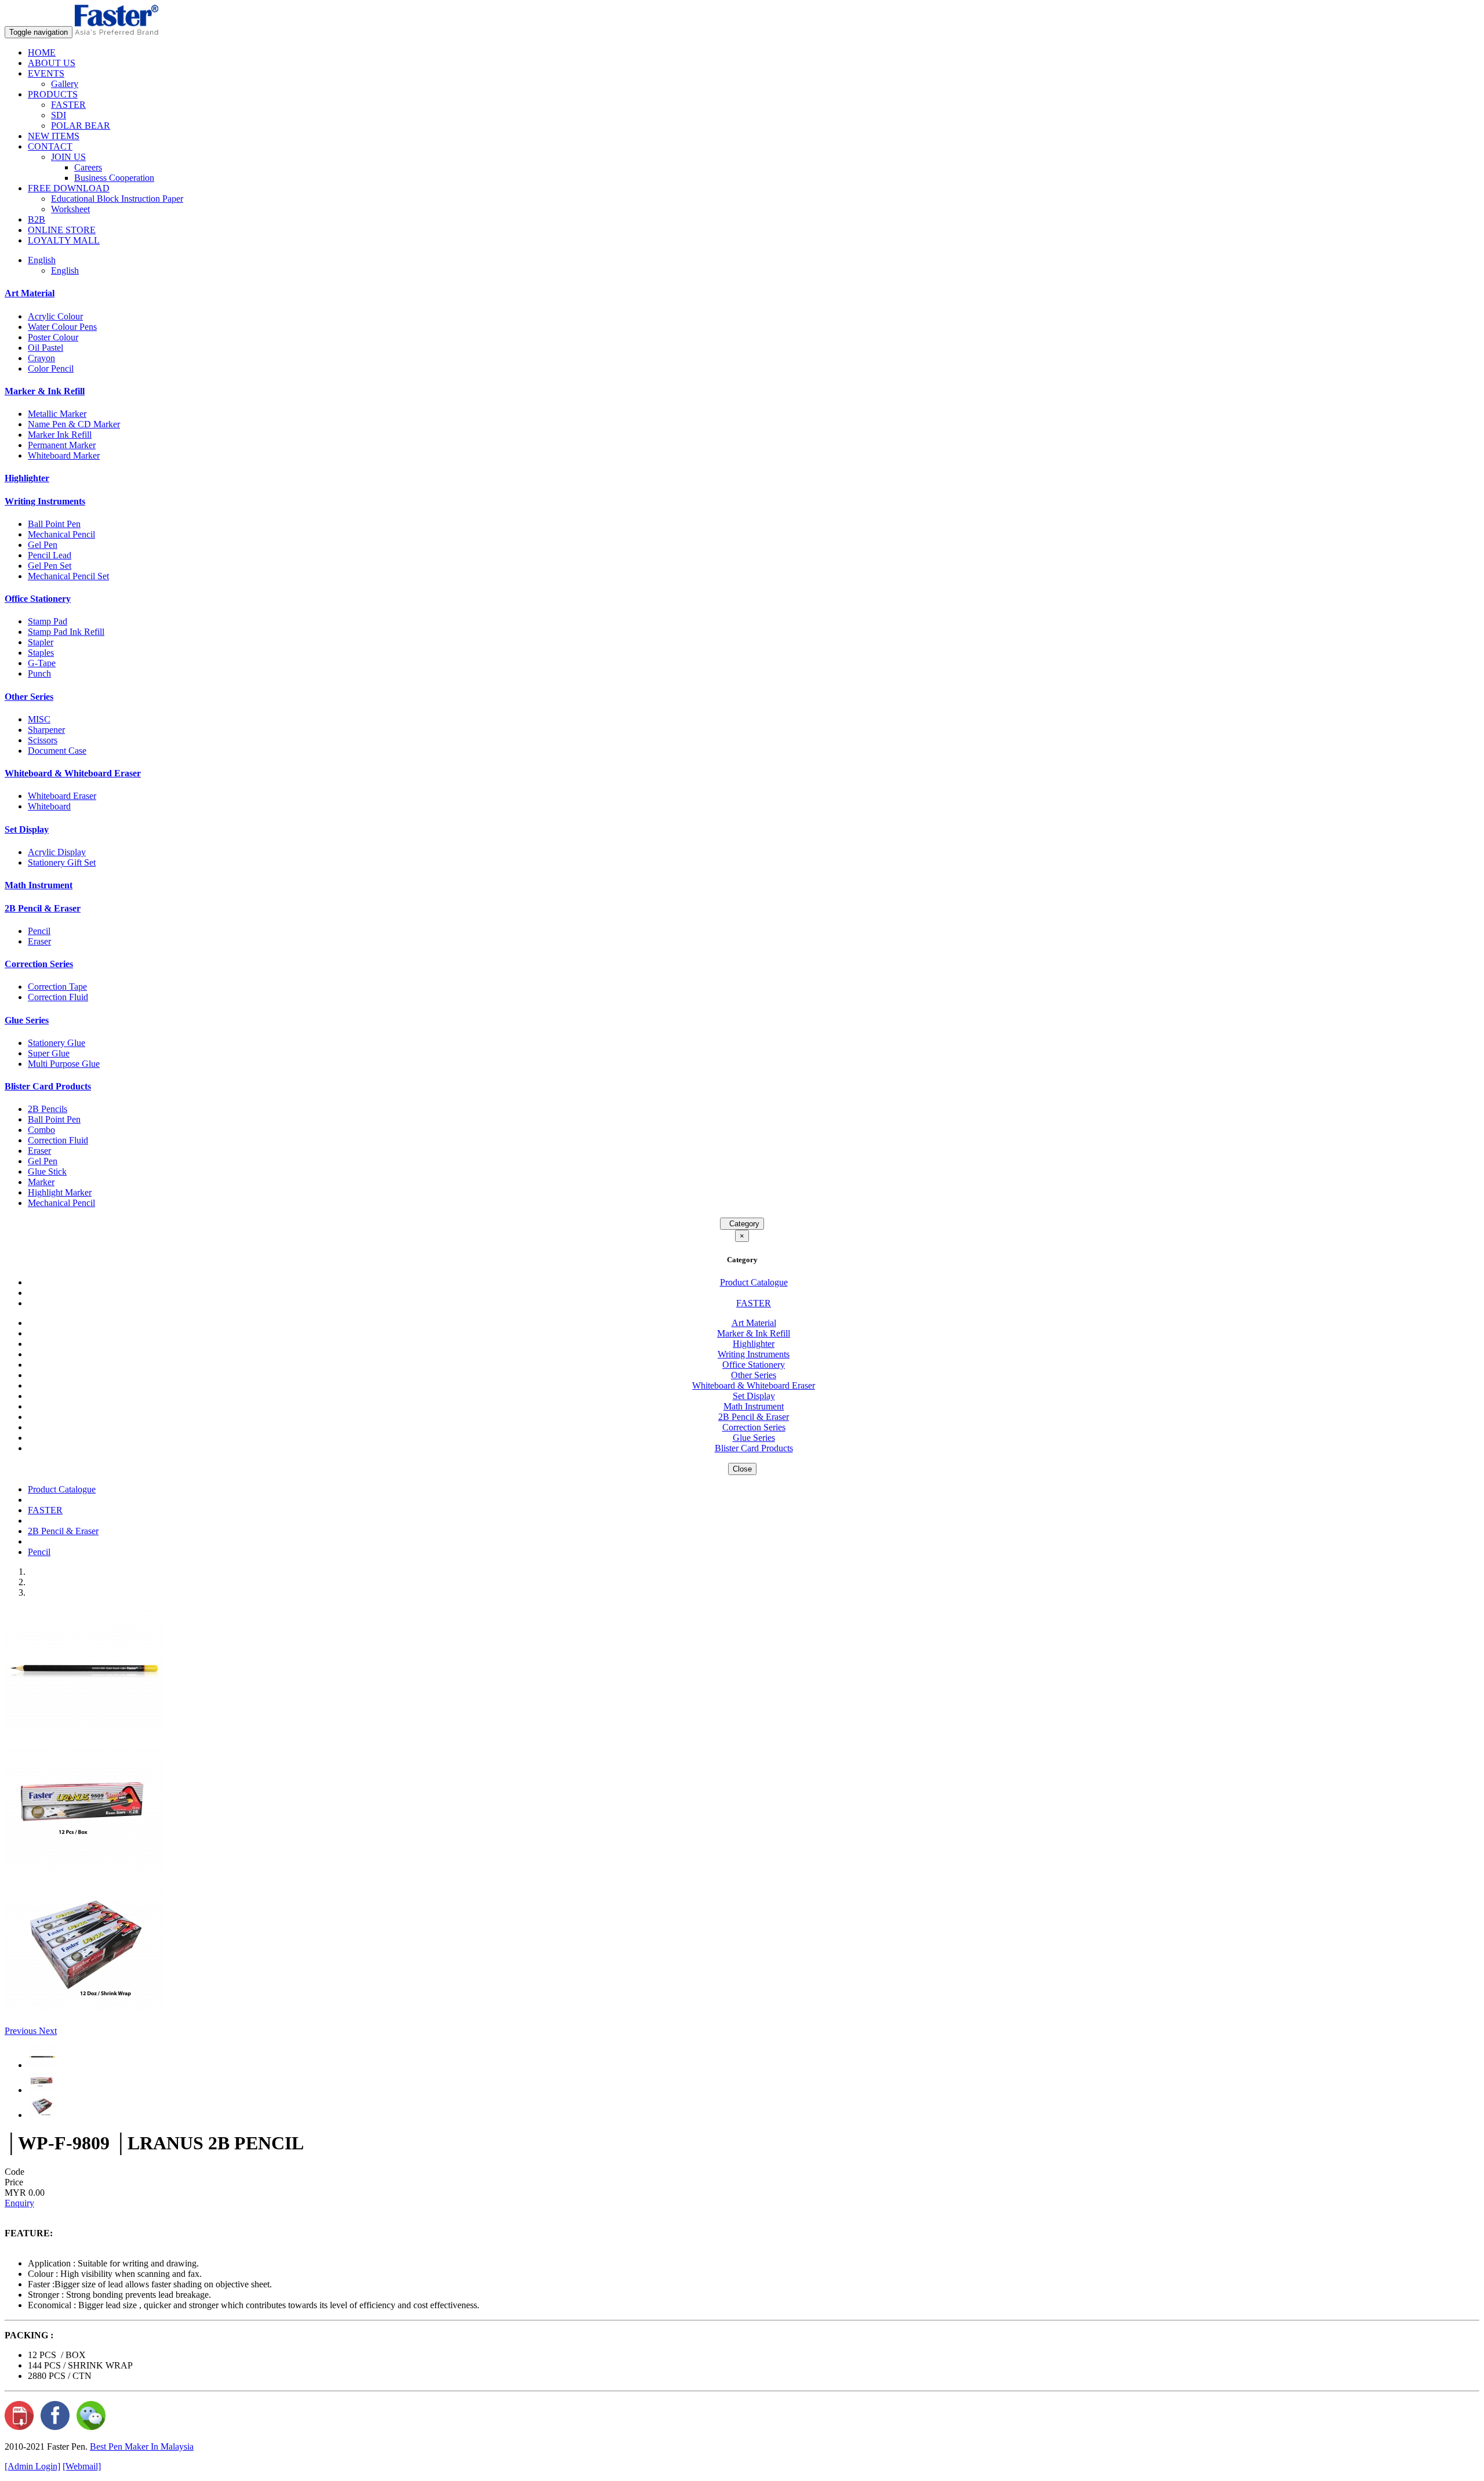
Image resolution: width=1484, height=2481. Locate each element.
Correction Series (39, 964)
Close (742, 1469)
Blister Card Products (48, 1086)
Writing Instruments (45, 501)
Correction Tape (57, 987)
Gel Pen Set (50, 566)
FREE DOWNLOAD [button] (69, 188)
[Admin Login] (32, 2466)
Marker (41, 1182)
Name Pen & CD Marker (74, 424)
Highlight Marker (60, 1192)
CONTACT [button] (50, 146)
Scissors (43, 740)
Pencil (39, 931)
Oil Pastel (46, 348)
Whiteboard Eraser (62, 796)
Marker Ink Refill (60, 435)
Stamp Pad (48, 621)
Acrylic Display (57, 852)
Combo (41, 1130)
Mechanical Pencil (61, 534)
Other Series (29, 697)
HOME (42, 52)
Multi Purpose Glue (64, 1064)
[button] (22, 2031)
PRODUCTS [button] (53, 94)
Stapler (41, 642)
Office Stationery (38, 599)
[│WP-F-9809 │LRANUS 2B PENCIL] (84, 1730)
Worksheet (70, 209)
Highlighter (27, 478)
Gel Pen (43, 545)
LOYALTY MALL (64, 240)
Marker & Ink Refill (45, 391)
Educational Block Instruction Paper (117, 199)
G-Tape (42, 663)
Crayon (41, 358)
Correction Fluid (58, 997)
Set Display (27, 829)
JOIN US (68, 157)
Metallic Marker (57, 414)
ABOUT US (52, 63)
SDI (59, 115)
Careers (88, 167)
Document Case (57, 751)
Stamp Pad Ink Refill (66, 632)
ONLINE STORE (62, 230)
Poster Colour (53, 337)
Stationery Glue (57, 1043)
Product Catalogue (754, 1282)
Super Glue (49, 1053)
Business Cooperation (114, 178)
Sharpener (46, 730)
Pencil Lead (50, 555)
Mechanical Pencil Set (68, 576)
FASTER (68, 105)
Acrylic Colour (55, 316)
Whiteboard (49, 806)
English (65, 270)
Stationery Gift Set (62, 862)
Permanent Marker (62, 445)
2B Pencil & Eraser (43, 908)
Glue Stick (47, 1172)
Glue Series (27, 1020)
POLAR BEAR (81, 126)
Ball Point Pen (54, 524)
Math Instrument (39, 885)
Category (742, 1224)
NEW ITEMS (54, 136)
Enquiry (19, 2203)
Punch (39, 673)
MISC (39, 719)
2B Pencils (48, 1109)
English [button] (42, 260)
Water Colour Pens (62, 327)
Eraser (39, 941)
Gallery (65, 84)
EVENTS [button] (46, 73)
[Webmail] (82, 2466)
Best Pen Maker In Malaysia (142, 2447)
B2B (37, 219)
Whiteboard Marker (64, 455)
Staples (41, 653)
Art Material (30, 293)
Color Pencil (51, 368)
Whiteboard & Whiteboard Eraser (73, 773)
